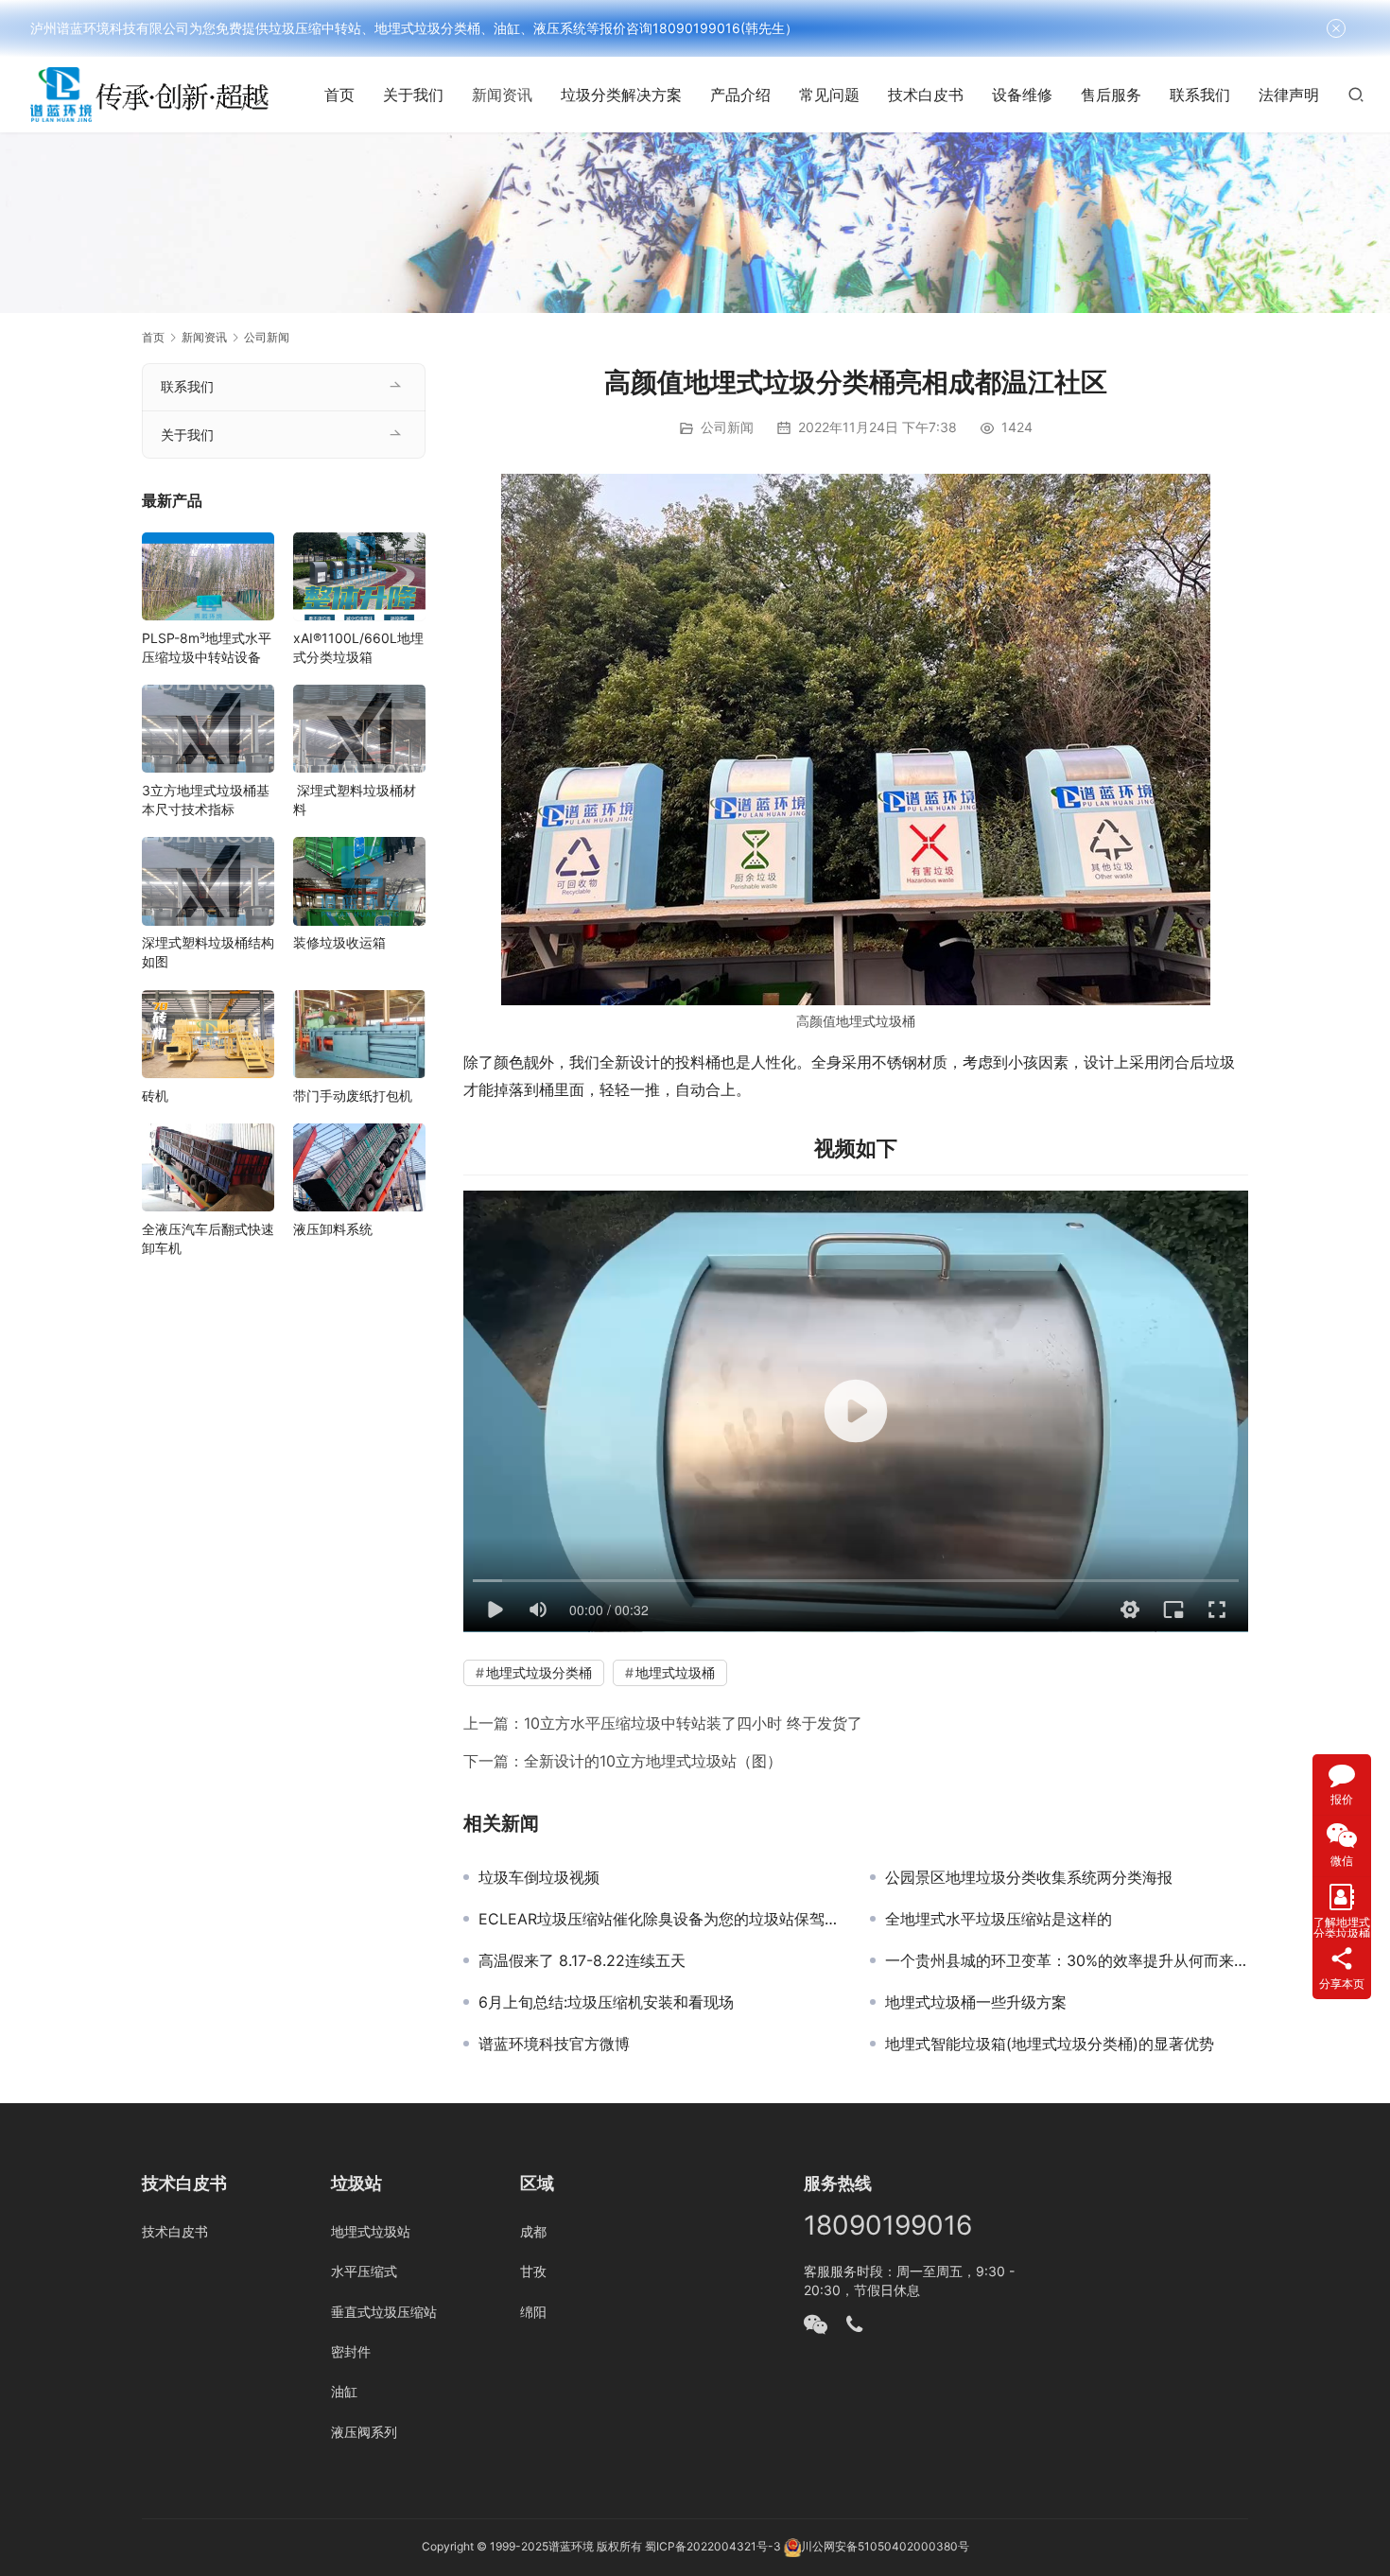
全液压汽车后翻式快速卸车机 (208, 1237)
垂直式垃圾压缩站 (384, 2312)
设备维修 (1022, 95)
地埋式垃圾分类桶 (539, 1672)
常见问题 (829, 95)
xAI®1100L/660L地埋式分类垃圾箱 (358, 646)
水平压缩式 (364, 2271)
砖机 (155, 1095)
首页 (339, 95)
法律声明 (1289, 95)
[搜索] (1356, 94)
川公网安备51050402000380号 (885, 2546)
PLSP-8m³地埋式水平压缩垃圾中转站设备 (207, 646)
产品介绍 (740, 95)
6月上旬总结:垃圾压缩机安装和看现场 (606, 2002)
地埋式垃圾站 (371, 2231)
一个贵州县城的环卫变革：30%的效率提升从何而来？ (1067, 1960)
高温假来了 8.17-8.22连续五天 (582, 1960)
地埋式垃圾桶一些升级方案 (976, 2002)
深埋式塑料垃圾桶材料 (355, 799)
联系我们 (1200, 95)
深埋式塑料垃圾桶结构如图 (208, 952)
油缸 (344, 2391)
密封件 (351, 2351)
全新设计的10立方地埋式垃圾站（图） (653, 1761)
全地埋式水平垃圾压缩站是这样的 (999, 1919)
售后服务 (1111, 95)
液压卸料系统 (333, 1228)
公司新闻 (727, 427)
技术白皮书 (926, 95)
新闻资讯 (502, 95)
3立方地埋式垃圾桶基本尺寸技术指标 (206, 799)
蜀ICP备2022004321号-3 (713, 2546)
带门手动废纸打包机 (353, 1095)
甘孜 (533, 2271)
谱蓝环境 (571, 2546)
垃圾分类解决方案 (621, 95)
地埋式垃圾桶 (876, 1021)
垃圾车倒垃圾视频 (539, 1877)
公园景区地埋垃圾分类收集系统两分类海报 (1029, 1877)
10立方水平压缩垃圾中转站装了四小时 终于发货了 (693, 1723)
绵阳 (533, 2312)
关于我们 (413, 95)
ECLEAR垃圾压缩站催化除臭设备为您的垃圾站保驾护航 (660, 1919)
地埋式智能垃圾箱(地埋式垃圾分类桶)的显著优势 (1050, 2044)
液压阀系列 (364, 2432)
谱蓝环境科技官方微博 (554, 2044)
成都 (533, 2231)
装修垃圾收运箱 (339, 942)
